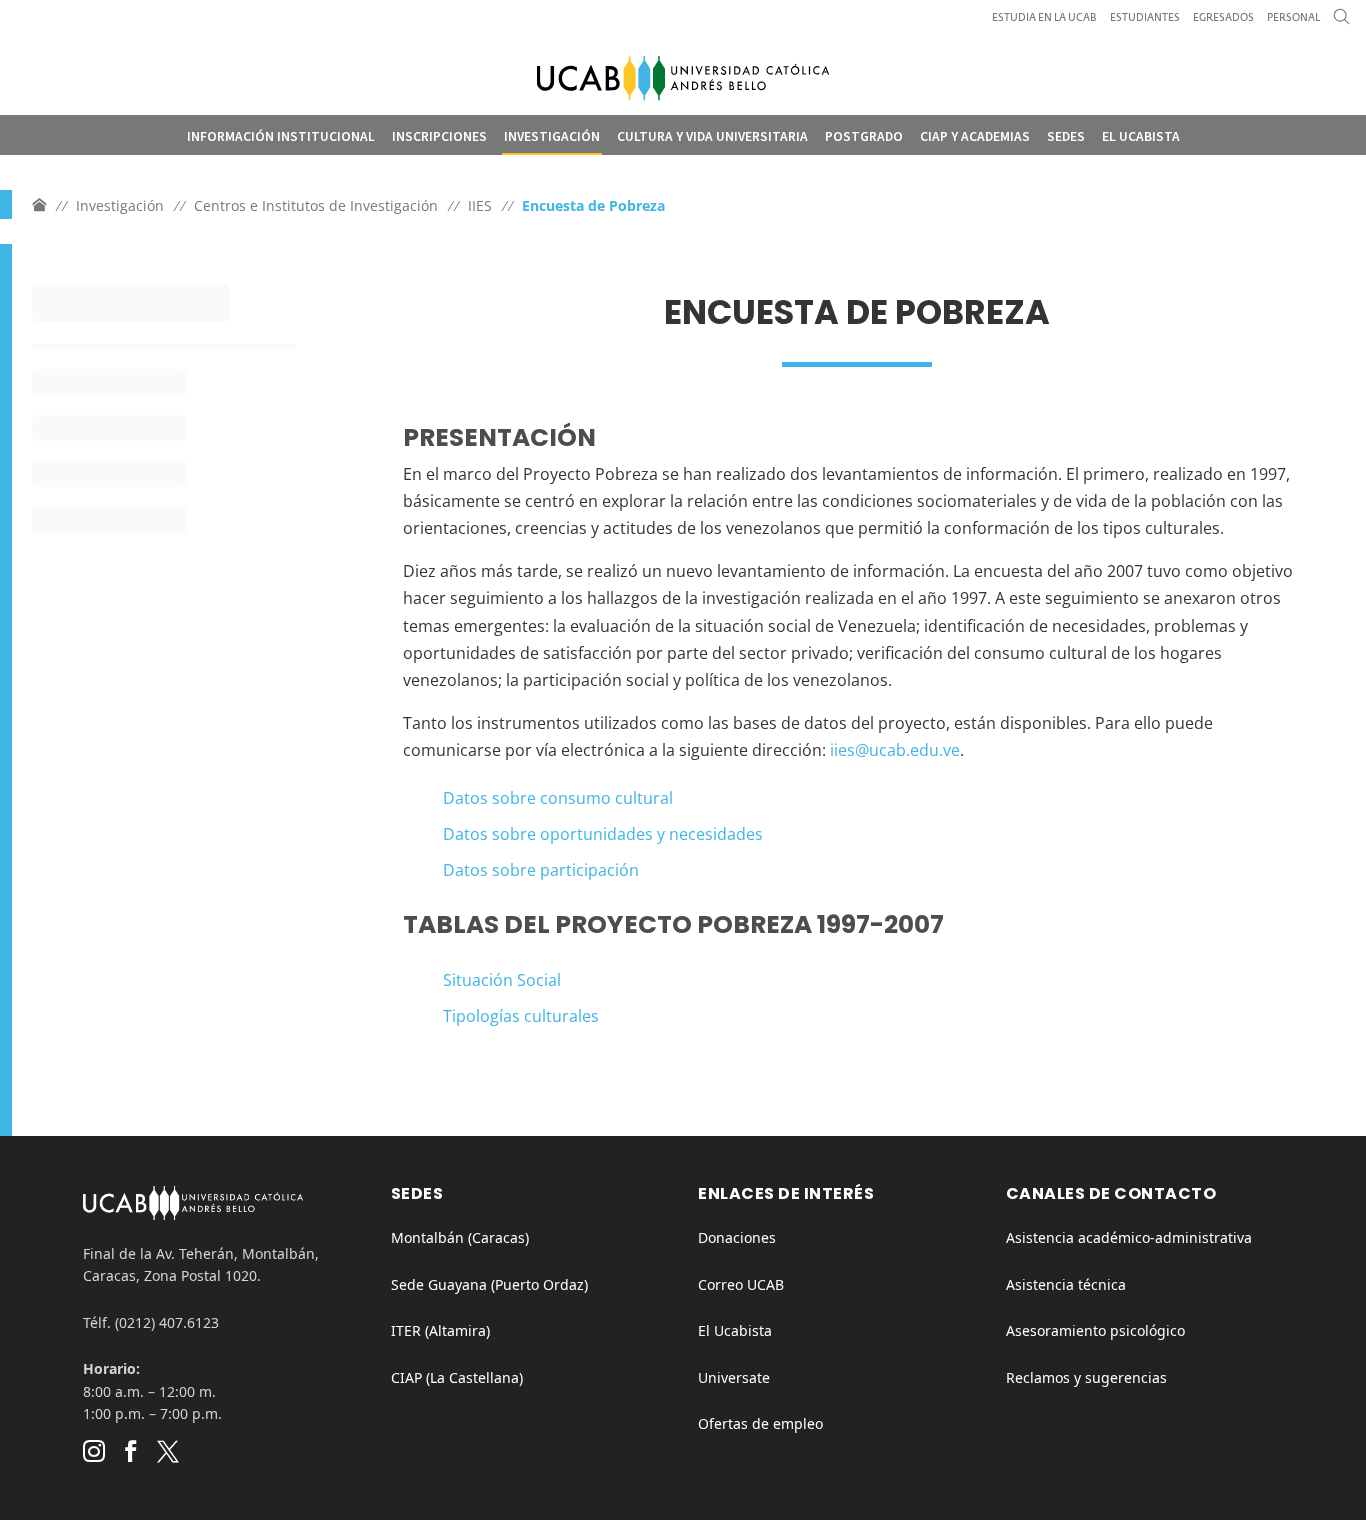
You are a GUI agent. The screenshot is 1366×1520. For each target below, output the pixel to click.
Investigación (552, 136)
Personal (1293, 17)
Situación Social (502, 980)
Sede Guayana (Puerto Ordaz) (489, 1284)
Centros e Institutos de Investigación (316, 205)
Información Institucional (281, 136)
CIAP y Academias (975, 136)
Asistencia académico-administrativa (1129, 1237)
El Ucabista (1141, 136)
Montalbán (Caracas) (460, 1237)
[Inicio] (39, 205)
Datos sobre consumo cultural (558, 798)
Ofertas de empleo (760, 1423)
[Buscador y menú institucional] (1341, 21)
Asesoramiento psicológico (1095, 1330)
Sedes (1066, 136)
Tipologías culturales (521, 1016)
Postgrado (864, 136)
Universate (734, 1377)
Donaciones (737, 1237)
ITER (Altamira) (440, 1330)
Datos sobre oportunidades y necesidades (603, 834)
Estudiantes (1145, 17)
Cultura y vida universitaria (712, 136)
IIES (480, 205)
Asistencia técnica (1066, 1284)
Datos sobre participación (541, 870)
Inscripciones (439, 136)
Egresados (1223, 17)
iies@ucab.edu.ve (895, 750)
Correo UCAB (741, 1284)
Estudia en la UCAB (1044, 17)
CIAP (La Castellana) (457, 1377)
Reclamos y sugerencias (1086, 1377)
